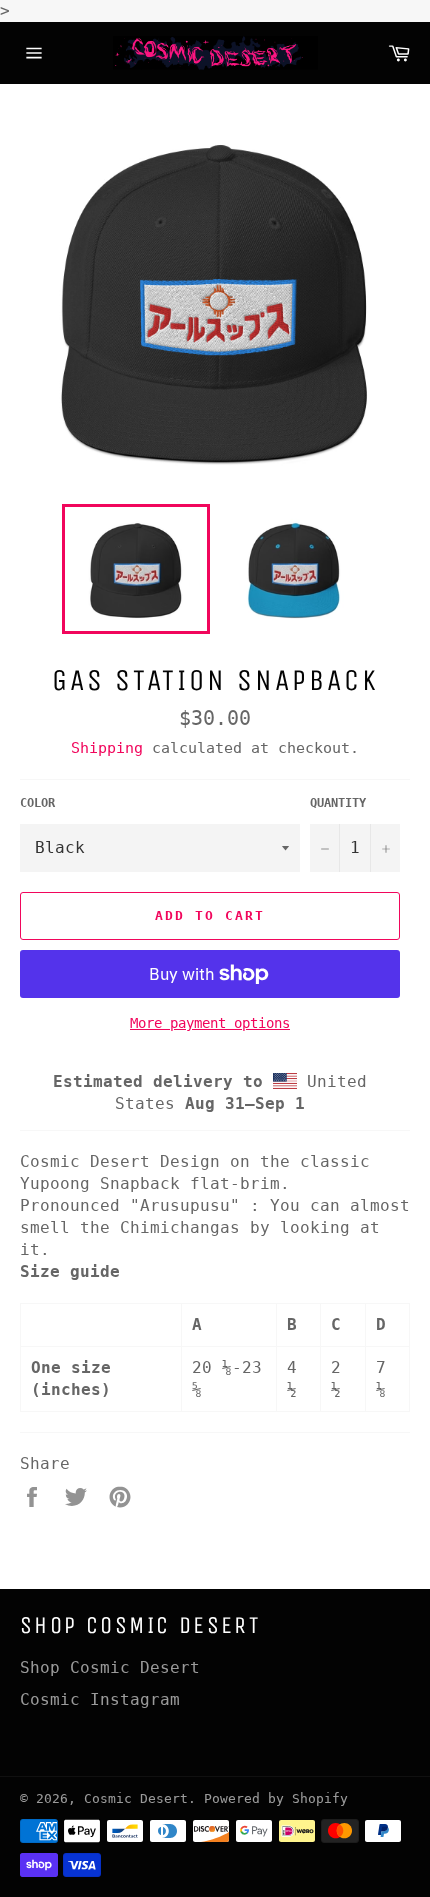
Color (37, 803)
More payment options (210, 1023)
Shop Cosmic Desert (110, 1667)
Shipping (107, 748)
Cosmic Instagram (100, 1699)
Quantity (338, 803)
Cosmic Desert (136, 1798)
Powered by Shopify (276, 1798)
